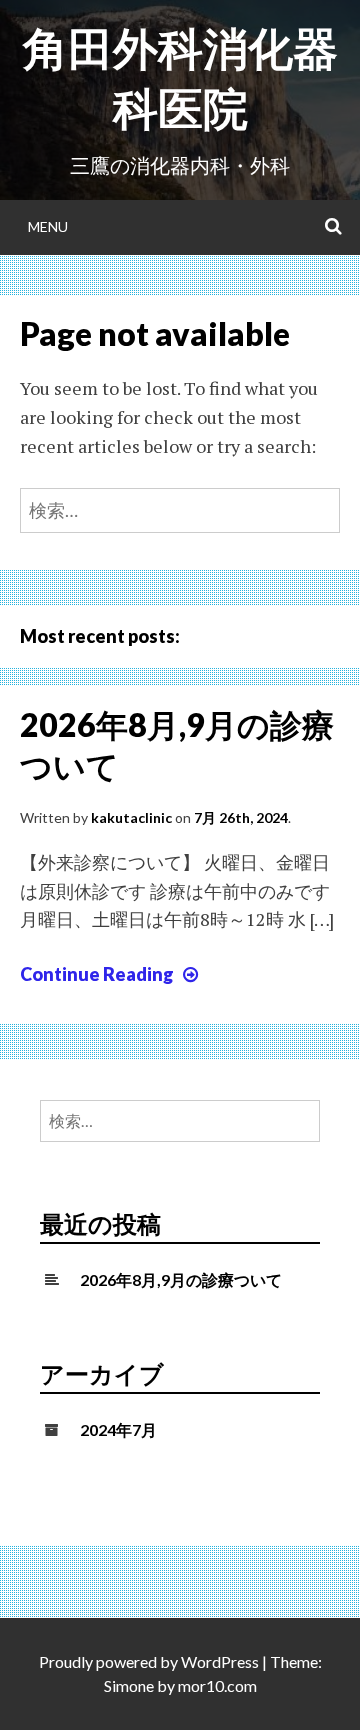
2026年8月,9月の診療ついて (181, 1279)
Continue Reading (111, 974)
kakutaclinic (131, 817)
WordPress (220, 1661)
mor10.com (217, 1685)
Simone (129, 1685)
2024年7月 (118, 1429)
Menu (48, 226)
